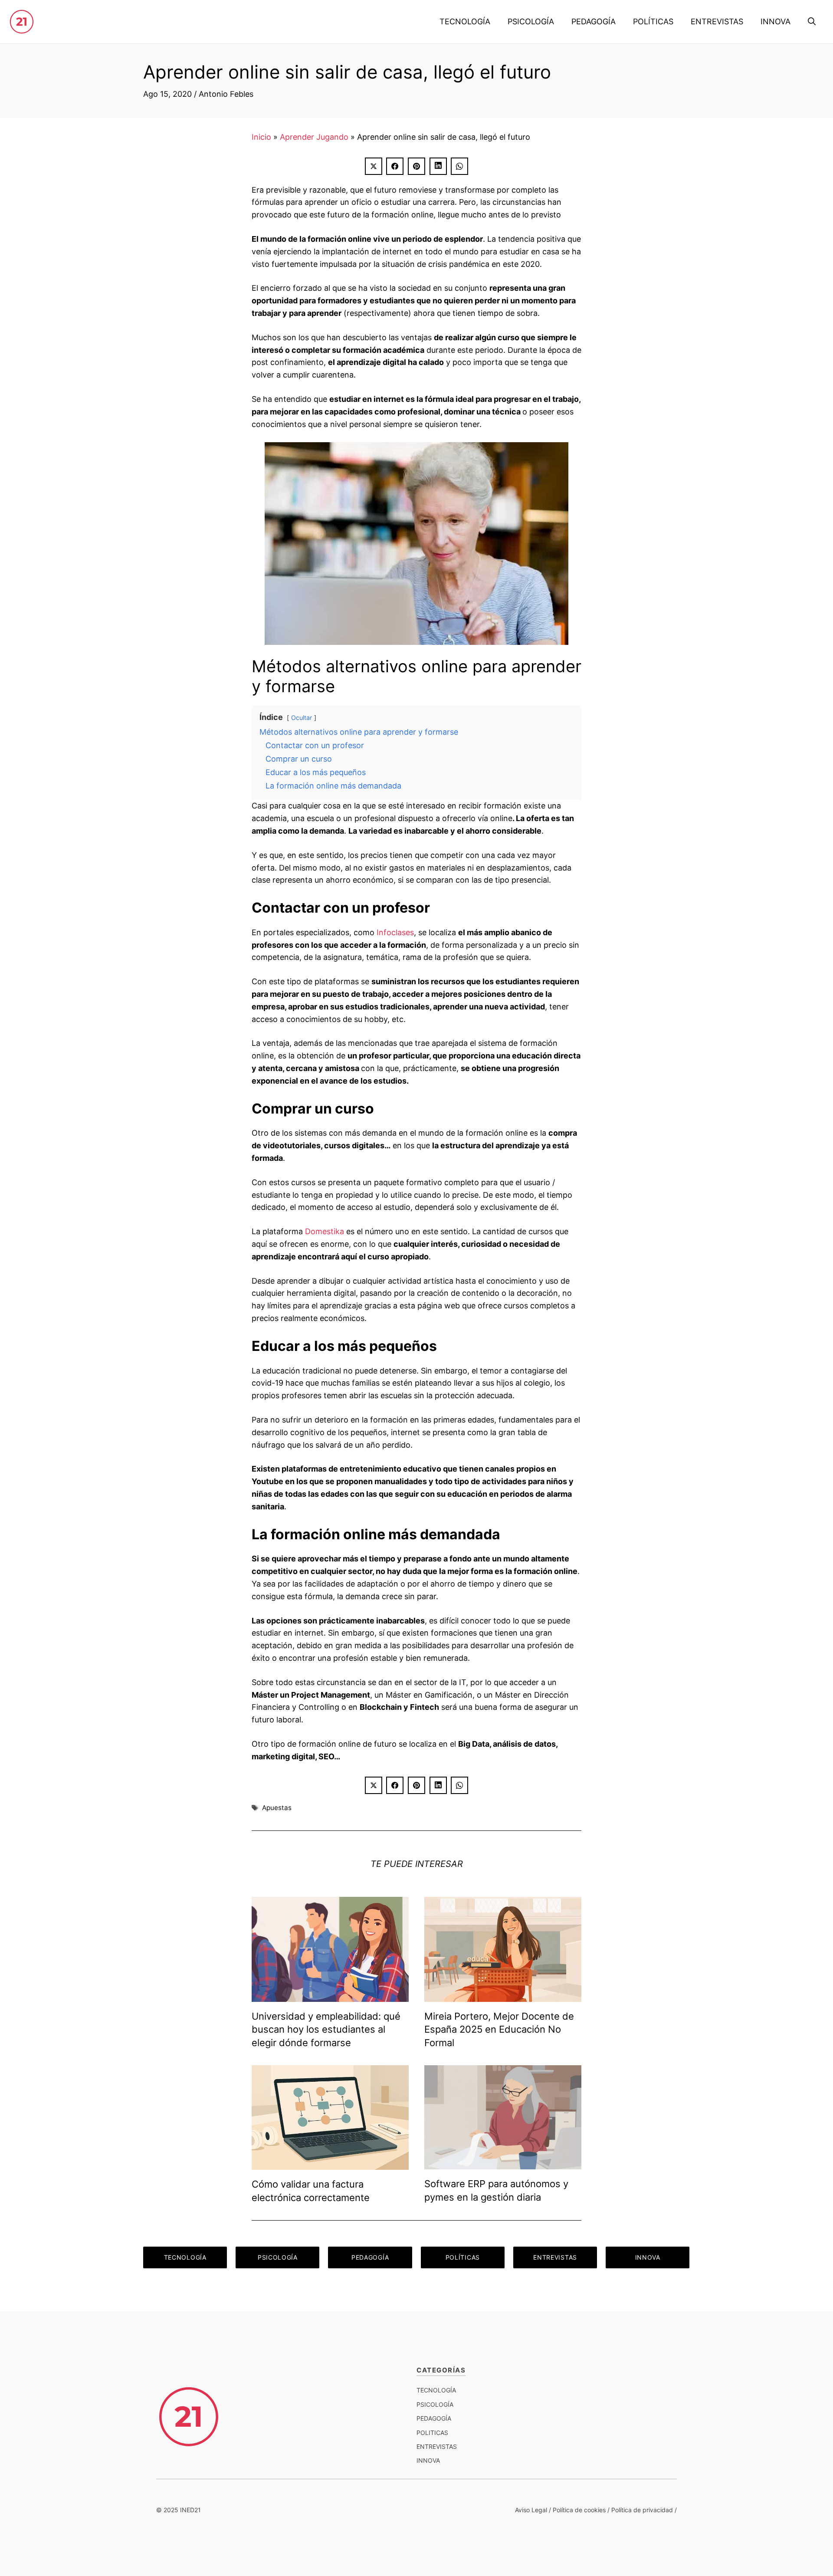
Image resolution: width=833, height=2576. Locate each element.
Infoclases (395, 932)
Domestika (325, 1231)
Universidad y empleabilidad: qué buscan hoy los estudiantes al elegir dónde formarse (326, 2030)
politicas (432, 2433)
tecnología (436, 2390)
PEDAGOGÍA (594, 21)
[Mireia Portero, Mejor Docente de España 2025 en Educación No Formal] (503, 1995)
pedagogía (434, 2418)
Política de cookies (579, 2510)
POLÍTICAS (653, 21)
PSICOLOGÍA (531, 21)
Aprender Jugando (314, 137)
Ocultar (302, 718)
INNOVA (776, 21)
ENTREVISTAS (717, 21)
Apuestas (277, 1808)
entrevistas (437, 2446)
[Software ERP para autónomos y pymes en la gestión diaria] (503, 2163)
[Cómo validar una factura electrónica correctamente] (330, 2163)
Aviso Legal (531, 2510)
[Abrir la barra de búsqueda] (812, 22)
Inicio (261, 137)
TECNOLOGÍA (465, 21)
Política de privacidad (642, 2510)
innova (428, 2460)
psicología (435, 2404)
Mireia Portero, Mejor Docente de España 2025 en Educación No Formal (499, 2030)
